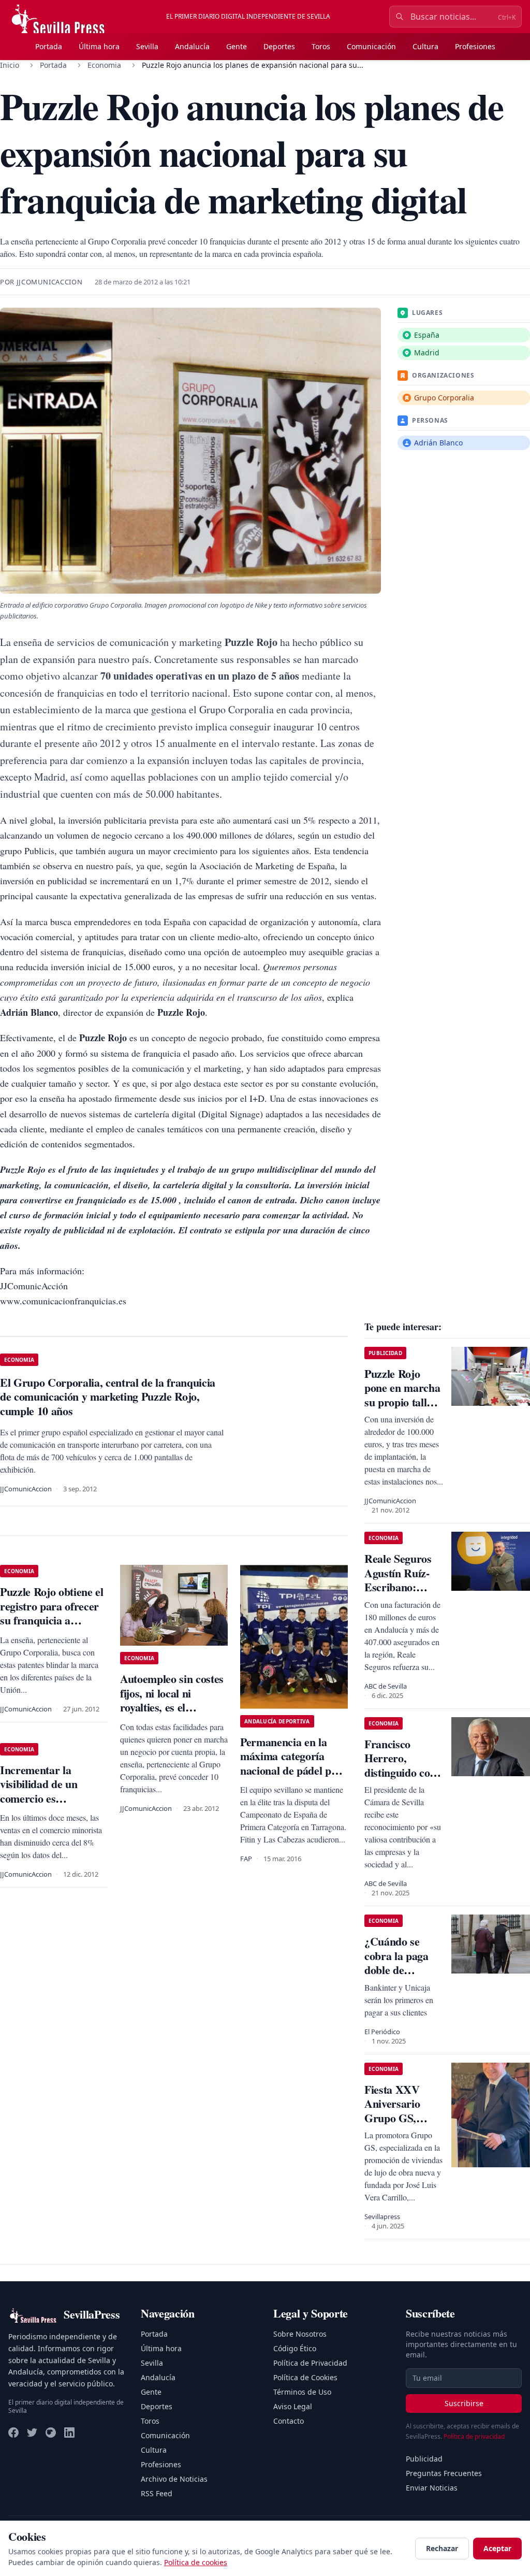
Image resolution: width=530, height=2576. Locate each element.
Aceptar (497, 2548)
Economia (104, 65)
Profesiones (475, 46)
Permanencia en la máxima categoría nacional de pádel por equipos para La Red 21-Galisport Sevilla (291, 1770)
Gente (237, 46)
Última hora (99, 46)
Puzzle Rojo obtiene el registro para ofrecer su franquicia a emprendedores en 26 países (52, 1620)
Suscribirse (464, 2403)
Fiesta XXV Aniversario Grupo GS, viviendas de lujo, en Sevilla (399, 2118)
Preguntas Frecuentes (444, 2473)
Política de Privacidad (310, 2363)
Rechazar (442, 2548)
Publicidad (424, 2459)
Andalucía (192, 46)
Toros (321, 46)
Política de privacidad (474, 2436)
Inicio (10, 65)
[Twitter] (32, 2433)
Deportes (279, 46)
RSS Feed (157, 2493)
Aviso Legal (293, 2406)
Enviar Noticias (432, 2488)
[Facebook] (13, 2433)
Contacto (289, 2421)
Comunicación (371, 46)
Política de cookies (196, 2562)
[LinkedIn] (69, 2433)
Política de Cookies (305, 2377)
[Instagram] (51, 2433)
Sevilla (147, 46)
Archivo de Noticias (174, 2479)
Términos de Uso (302, 2392)
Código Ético (295, 2348)
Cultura (425, 46)
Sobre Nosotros (300, 2334)
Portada (49, 46)
